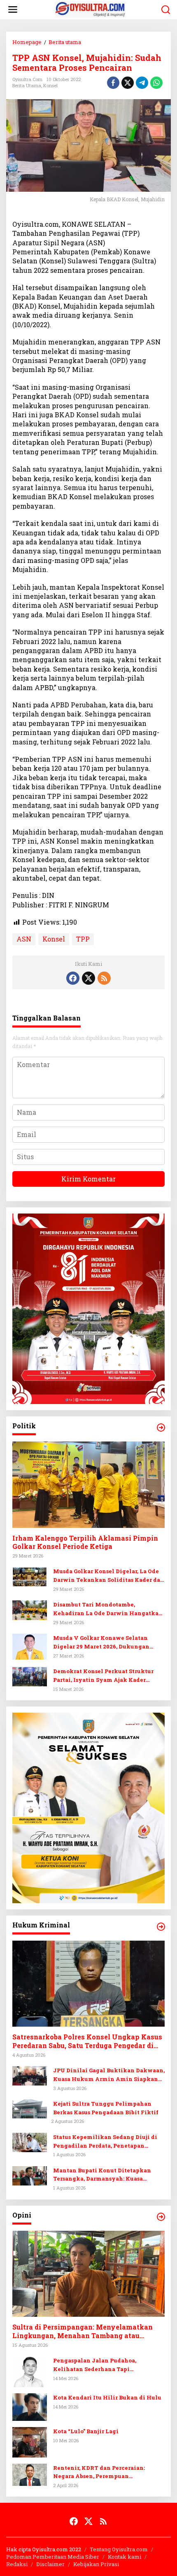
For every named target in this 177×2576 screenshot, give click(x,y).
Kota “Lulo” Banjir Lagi (86, 2431)
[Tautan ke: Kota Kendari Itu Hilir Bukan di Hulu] (30, 2406)
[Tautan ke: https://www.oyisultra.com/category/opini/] (161, 2217)
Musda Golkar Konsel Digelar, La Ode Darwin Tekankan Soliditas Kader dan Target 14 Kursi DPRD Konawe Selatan (109, 1576)
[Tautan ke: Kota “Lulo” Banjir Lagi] (30, 2441)
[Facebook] (73, 978)
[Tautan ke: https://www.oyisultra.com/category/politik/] (161, 1427)
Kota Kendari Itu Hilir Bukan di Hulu (107, 2397)
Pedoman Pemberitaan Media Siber (53, 2557)
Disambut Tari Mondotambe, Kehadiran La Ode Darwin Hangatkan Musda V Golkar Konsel (108, 1609)
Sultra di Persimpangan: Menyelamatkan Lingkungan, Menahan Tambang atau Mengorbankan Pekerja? (83, 2332)
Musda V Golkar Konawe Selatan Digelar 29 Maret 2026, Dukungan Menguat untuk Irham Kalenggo (101, 1643)
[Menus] (13, 10)
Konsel (50, 85)
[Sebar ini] (113, 83)
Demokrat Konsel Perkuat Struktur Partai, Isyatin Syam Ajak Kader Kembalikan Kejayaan (103, 1676)
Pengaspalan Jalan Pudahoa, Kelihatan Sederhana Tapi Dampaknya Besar (95, 2365)
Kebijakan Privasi (96, 2564)
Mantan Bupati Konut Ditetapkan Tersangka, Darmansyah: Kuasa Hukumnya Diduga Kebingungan (102, 2175)
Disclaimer (50, 2564)
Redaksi (17, 2564)
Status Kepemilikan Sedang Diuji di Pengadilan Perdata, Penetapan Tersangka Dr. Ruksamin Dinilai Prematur (105, 2142)
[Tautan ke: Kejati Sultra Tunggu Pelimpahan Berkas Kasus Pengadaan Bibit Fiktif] (30, 2108)
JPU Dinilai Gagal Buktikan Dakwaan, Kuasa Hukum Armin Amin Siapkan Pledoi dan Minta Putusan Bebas (109, 2075)
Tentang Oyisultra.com (119, 2549)
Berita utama (27, 85)
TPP (83, 939)
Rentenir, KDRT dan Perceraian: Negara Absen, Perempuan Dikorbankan (99, 2473)
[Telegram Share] (142, 83)
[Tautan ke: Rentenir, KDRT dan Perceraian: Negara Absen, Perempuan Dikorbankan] (30, 2474)
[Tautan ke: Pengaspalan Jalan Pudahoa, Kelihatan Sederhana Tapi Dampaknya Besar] (30, 2371)
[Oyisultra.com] (90, 9)
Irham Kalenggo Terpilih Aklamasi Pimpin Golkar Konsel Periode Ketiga (85, 1543)
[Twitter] (88, 978)
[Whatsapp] (156, 83)
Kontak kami (125, 2557)
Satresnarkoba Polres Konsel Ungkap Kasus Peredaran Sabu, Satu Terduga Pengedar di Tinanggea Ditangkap (87, 2041)
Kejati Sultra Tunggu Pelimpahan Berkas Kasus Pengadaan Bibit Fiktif (106, 2108)
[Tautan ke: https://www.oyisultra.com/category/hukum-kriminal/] (161, 1927)
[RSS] (104, 978)
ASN (24, 939)
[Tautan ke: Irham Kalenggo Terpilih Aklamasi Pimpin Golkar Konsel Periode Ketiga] (88, 1485)
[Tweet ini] (128, 83)
